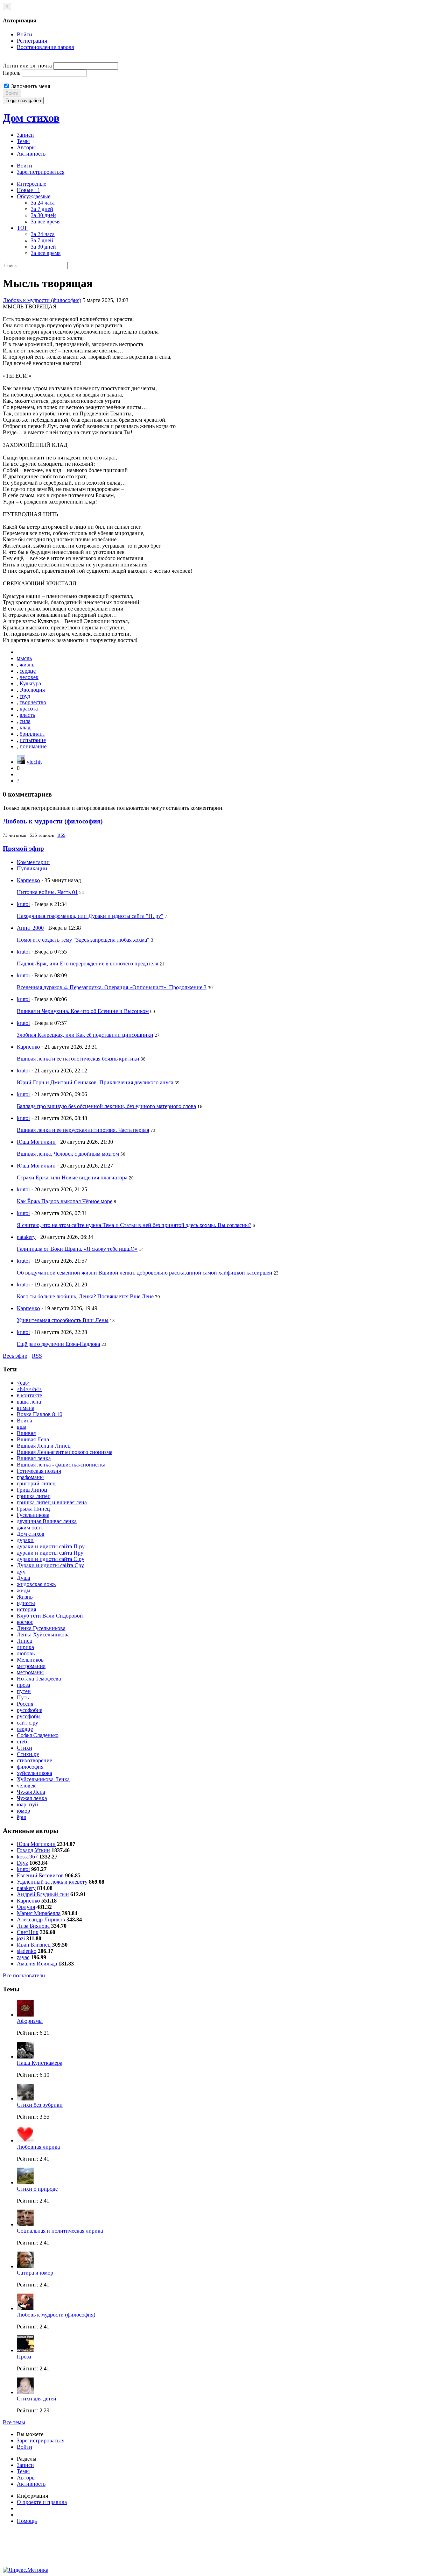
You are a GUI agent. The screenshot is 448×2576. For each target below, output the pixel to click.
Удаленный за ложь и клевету (52, 1882)
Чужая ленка (32, 1798)
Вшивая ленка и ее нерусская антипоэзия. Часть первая (83, 1130)
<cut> (23, 1383)
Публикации (32, 868)
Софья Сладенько (38, 1735)
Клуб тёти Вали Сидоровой (50, 1616)
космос (25, 1622)
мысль (24, 658)
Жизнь (25, 1597)
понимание (33, 746)
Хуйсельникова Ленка (43, 1779)
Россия (25, 1704)
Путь (23, 1697)
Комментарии (33, 862)
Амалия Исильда (37, 1964)
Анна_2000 (30, 928)
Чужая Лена (31, 1792)
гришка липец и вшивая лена (52, 1502)
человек (29, 677)
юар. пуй (27, 1804)
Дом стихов (31, 118)
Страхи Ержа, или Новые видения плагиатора (72, 1178)
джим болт (30, 1528)
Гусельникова (33, 1515)
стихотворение (34, 1760)
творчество (33, 702)
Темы (23, 141)
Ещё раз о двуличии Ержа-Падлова (58, 1344)
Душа (23, 1578)
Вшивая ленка (34, 1458)
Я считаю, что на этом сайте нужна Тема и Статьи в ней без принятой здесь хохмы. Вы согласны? (134, 1225)
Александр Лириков (41, 1919)
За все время (46, 222)
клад (25, 727)
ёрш (22, 1817)
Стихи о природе (37, 2189)
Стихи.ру (28, 1754)
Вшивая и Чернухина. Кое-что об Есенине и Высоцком (83, 1011)
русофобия (30, 1710)
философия (30, 1767)
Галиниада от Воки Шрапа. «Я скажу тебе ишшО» (77, 1249)
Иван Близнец (34, 1945)
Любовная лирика (38, 2147)
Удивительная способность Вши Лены (63, 1320)
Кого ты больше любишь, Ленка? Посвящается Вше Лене (85, 1296)
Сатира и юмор (35, 2273)
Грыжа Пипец (33, 1509)
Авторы (26, 147)
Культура (30, 683)
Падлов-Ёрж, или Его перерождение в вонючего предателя (87, 964)
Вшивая (26, 1433)
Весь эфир (15, 1356)
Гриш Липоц (32, 1490)
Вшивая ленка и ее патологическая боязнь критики (78, 1059)
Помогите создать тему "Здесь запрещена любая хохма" (83, 940)
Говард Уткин (33, 1850)
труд (25, 696)
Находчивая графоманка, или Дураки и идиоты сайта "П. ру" (90, 916)
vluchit (34, 762)
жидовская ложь (36, 1584)
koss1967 (27, 1857)
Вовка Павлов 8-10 (40, 1414)
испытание (33, 740)
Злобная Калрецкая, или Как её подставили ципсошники (85, 1035)
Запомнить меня (30, 86)
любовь (26, 1653)
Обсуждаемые (34, 196)
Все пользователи (24, 1975)
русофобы (29, 1716)
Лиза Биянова (33, 1926)
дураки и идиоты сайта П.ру (51, 1546)
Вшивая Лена (33, 1439)
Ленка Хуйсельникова (43, 1635)
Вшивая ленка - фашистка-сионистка (61, 1465)
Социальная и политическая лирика (60, 2231)
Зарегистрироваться (41, 172)
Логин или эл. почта (27, 66)
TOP (22, 228)
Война (24, 1421)
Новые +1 (29, 190)
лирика (25, 1647)
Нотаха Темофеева (39, 1679)
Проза (24, 2357)
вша (22, 1427)
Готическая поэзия (39, 1471)
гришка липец (34, 1496)
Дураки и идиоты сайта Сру (50, 1565)
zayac (23, 1957)
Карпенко (28, 880)
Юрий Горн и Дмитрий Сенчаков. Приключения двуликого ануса (95, 1082)
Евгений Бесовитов (40, 1875)
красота (29, 709)
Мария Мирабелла (39, 1913)
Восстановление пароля (45, 47)
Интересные (31, 184)
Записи (25, 135)
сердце (28, 671)
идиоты (26, 1603)
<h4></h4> (29, 1389)
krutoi (23, 904)
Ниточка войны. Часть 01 (47, 892)
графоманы (30, 1477)
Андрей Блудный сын (43, 1894)
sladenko (27, 1951)
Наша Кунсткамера (40, 2063)
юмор (23, 1811)
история (26, 1609)
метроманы (30, 1672)
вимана (26, 1408)
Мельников (30, 1660)
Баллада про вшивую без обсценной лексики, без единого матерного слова (106, 1106)
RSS (61, 835)
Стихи (24, 1748)
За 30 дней (43, 215)
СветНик (28, 1932)
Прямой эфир (23, 848)
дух (21, 1572)
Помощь (27, 2521)
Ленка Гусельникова (41, 1628)
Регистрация (32, 41)
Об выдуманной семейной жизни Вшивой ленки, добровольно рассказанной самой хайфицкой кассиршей (145, 1273)
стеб (22, 1742)
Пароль (12, 73)
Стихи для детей (37, 2399)
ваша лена (29, 1402)
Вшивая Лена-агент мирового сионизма (65, 1452)
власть (27, 715)
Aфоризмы (30, 2021)
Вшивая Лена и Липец (44, 1446)
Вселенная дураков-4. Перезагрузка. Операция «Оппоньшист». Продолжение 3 (112, 987)
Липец (25, 1641)
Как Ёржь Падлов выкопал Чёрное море (65, 1201)
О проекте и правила (42, 2502)
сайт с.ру (27, 1723)
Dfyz (22, 1863)
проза (23, 1685)
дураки (25, 1540)
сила (25, 721)
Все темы (14, 2422)
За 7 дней (42, 209)
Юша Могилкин (36, 1142)
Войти (24, 34)
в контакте (29, 1395)
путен (24, 1691)
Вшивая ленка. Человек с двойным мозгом (68, 1154)
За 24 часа (43, 203)
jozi (21, 1938)
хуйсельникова (34, 1773)
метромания (31, 1666)
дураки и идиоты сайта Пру (50, 1553)
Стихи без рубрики (40, 2105)
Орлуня (26, 1907)
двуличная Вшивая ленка (47, 1521)
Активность (31, 154)
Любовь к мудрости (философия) (42, 300)
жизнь (27, 665)
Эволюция (32, 690)
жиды (24, 1590)
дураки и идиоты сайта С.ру (51, 1559)
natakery (26, 1237)
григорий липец (36, 1483)
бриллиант (32, 734)
